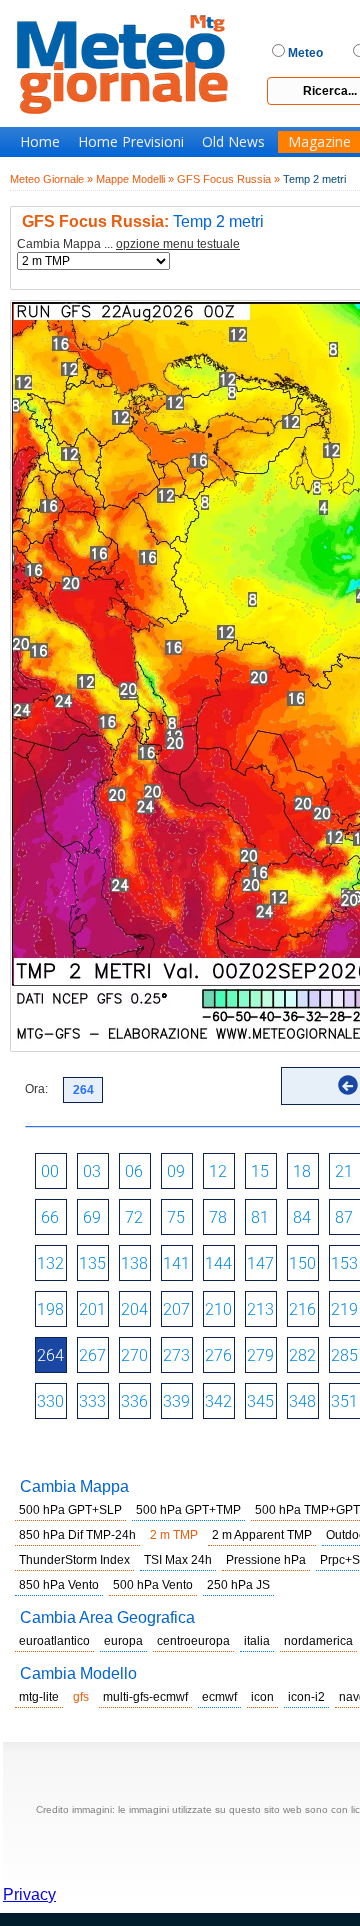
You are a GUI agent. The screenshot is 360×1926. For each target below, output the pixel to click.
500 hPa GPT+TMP (188, 1510)
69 (92, 1217)
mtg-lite (39, 1697)
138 (134, 1263)
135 (92, 1263)
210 (218, 1309)
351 (344, 1401)
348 (302, 1401)
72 (134, 1217)
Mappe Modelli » (135, 179)
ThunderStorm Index (74, 1560)
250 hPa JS (238, 1585)
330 (50, 1401)
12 (218, 1171)
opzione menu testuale (178, 244)
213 (260, 1309)
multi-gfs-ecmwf (145, 1697)
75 (176, 1217)
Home (40, 142)
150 (302, 1263)
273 (176, 1355)
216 (302, 1309)
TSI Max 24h (178, 1560)
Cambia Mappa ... (128, 244)
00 (50, 1171)
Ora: (36, 1089)
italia (257, 1641)
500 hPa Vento (153, 1585)
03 (92, 1171)
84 (302, 1217)
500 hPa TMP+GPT (307, 1510)
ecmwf (219, 1697)
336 (134, 1401)
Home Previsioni (131, 142)
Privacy (29, 1894)
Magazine (319, 142)
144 (218, 1263)
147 (260, 1263)
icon (262, 1697)
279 (260, 1355)
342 (218, 1401)
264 (50, 1355)
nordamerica (318, 1641)
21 (344, 1171)
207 (176, 1309)
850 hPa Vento (59, 1585)
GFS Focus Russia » (228, 179)
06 (134, 1171)
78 (218, 1217)
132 (50, 1263)
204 (134, 1309)
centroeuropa (193, 1641)
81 (260, 1217)
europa (123, 1641)
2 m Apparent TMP (262, 1535)
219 (344, 1309)
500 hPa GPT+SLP (70, 1510)
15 (260, 1171)
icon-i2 (306, 1697)
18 (302, 1171)
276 (218, 1355)
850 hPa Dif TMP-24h (77, 1535)
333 (92, 1401)
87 (344, 1217)
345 (260, 1401)
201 (92, 1309)
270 (134, 1355)
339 (176, 1401)
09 (176, 1171)
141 (176, 1263)
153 (344, 1263)
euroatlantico (54, 1641)
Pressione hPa (266, 1560)
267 (92, 1355)
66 (50, 1217)
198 (50, 1309)
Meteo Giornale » (51, 179)
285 (344, 1355)
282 (302, 1355)
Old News (233, 142)
